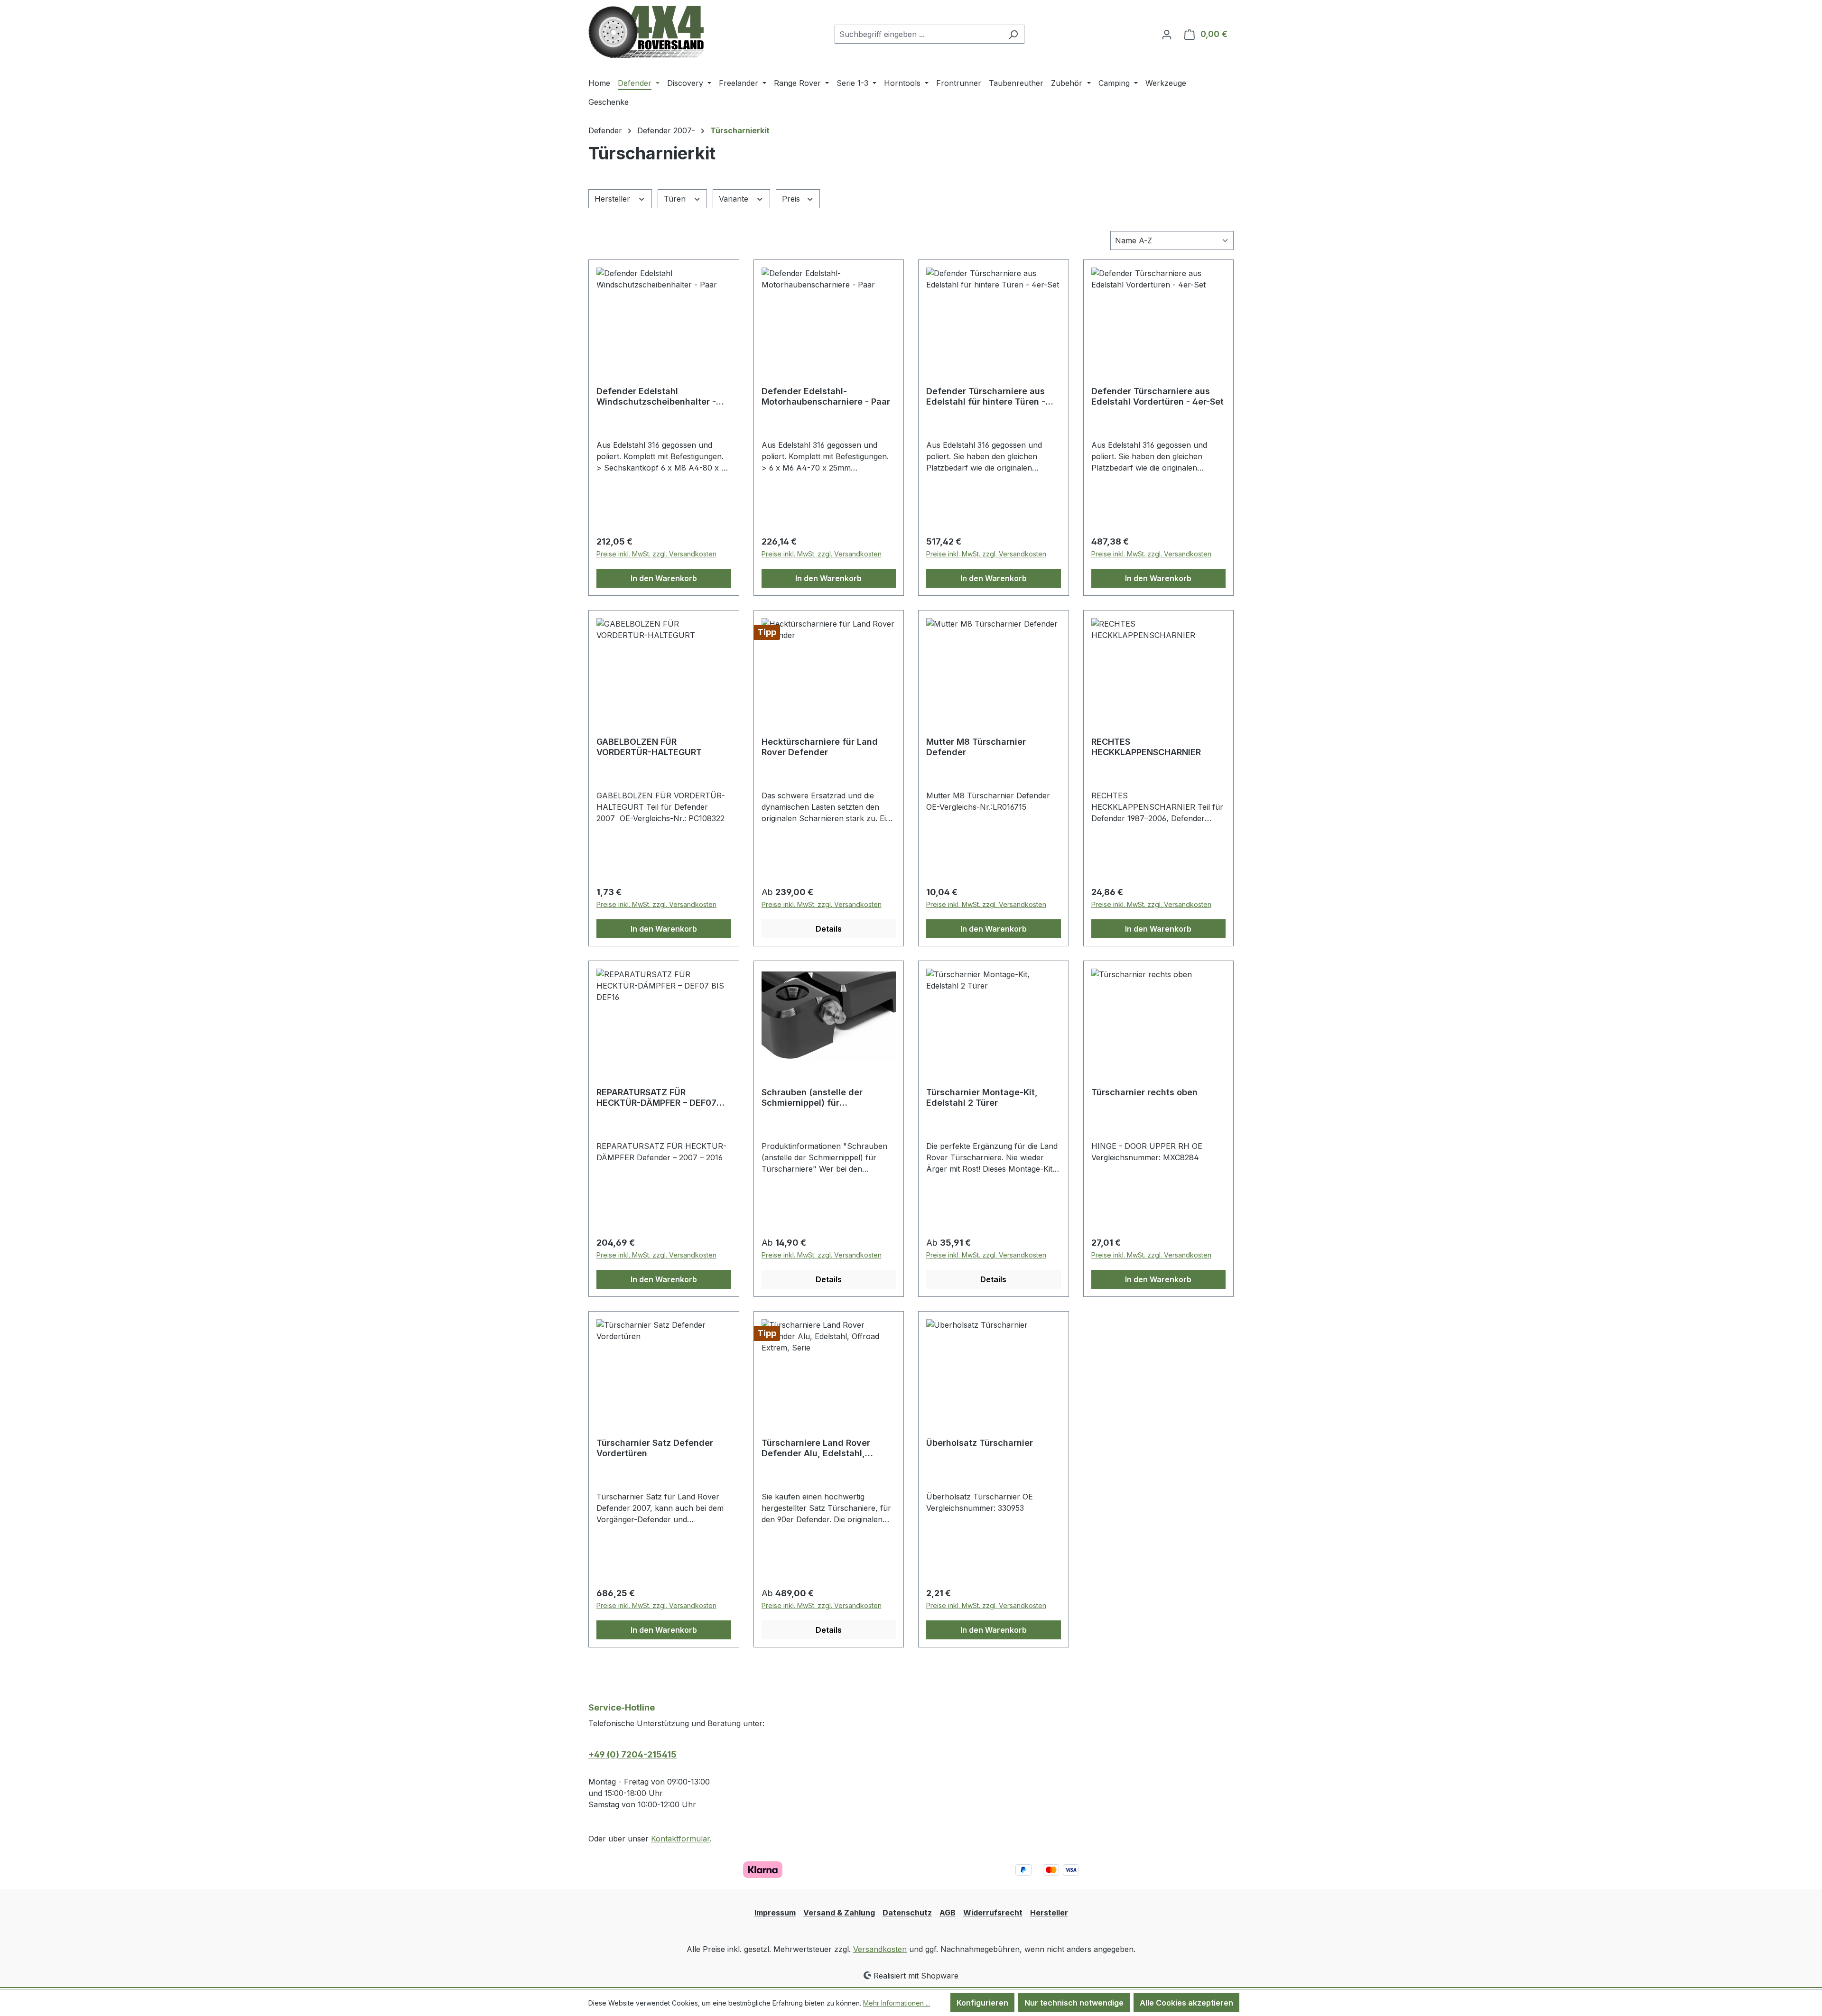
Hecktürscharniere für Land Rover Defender (820, 747)
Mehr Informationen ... (897, 2003)
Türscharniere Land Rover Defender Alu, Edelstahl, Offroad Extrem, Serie (816, 1448)
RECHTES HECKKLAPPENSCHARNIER (1146, 747)
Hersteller (614, 199)
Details (829, 929)
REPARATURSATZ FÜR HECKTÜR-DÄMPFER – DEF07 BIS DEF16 (656, 1098)
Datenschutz (907, 1913)
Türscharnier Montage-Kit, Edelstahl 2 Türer (982, 1097)
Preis (792, 199)
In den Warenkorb (664, 578)
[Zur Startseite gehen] (646, 32)
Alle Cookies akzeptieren (1186, 2003)
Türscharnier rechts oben (1144, 1092)
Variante (735, 199)
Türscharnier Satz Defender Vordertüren (655, 1448)
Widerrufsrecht (993, 1913)
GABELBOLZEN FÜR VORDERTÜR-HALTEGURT (649, 747)
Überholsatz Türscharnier (980, 1443)
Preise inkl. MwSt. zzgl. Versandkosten (656, 554)
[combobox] (919, 34)
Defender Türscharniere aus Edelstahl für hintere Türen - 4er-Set (986, 397)
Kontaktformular (680, 1839)
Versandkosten (880, 1949)
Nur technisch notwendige (1074, 2003)
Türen (676, 199)
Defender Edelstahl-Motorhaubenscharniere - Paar (826, 396)
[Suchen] (1013, 34)
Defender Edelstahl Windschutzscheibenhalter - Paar (656, 397)
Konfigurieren (982, 2003)
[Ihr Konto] (1167, 34)
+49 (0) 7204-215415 (632, 1754)
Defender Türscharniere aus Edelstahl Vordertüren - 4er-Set (1157, 396)
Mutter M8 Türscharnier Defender (976, 747)
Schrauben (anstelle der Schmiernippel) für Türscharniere (812, 1098)
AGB (948, 1913)
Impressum (775, 1913)
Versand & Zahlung (839, 1913)
